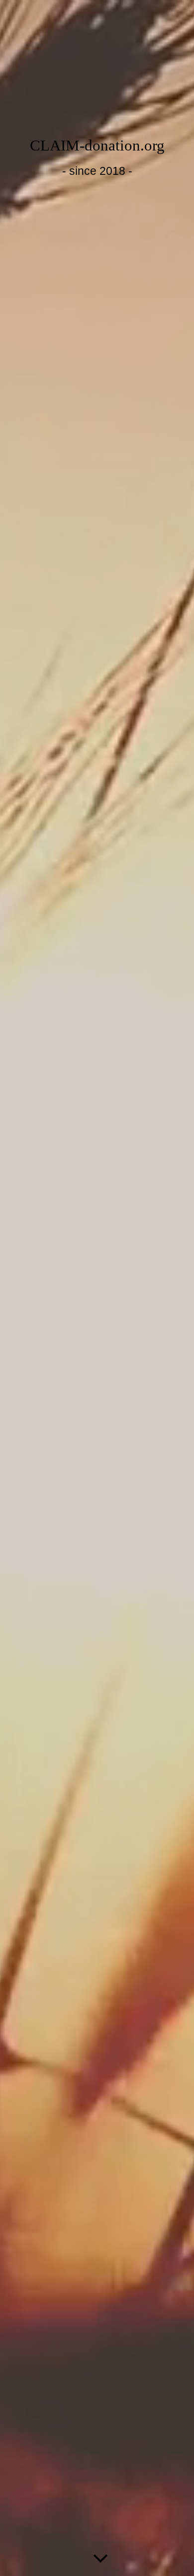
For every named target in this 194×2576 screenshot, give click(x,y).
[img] (97, 1288)
